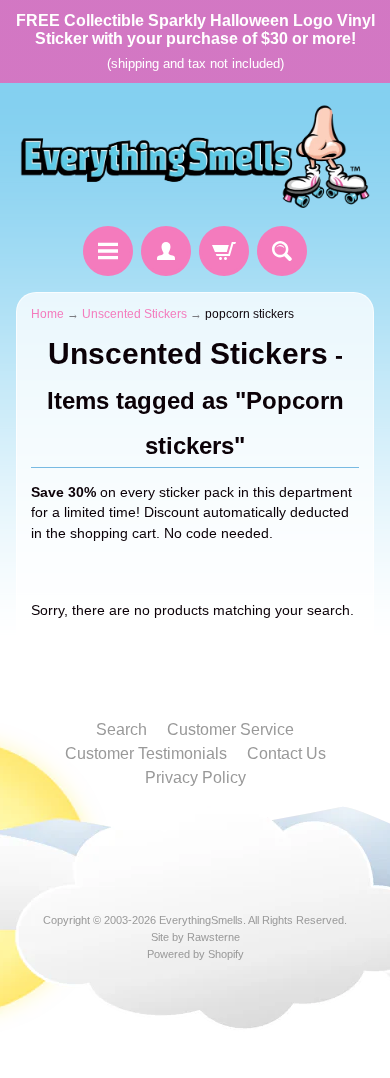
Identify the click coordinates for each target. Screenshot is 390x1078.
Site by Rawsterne (195, 937)
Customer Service (230, 729)
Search (121, 729)
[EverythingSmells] (195, 157)
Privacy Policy (195, 777)
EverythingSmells (201, 920)
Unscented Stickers (134, 314)
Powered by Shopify (195, 954)
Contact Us (286, 753)
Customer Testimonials (146, 753)
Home (47, 314)
